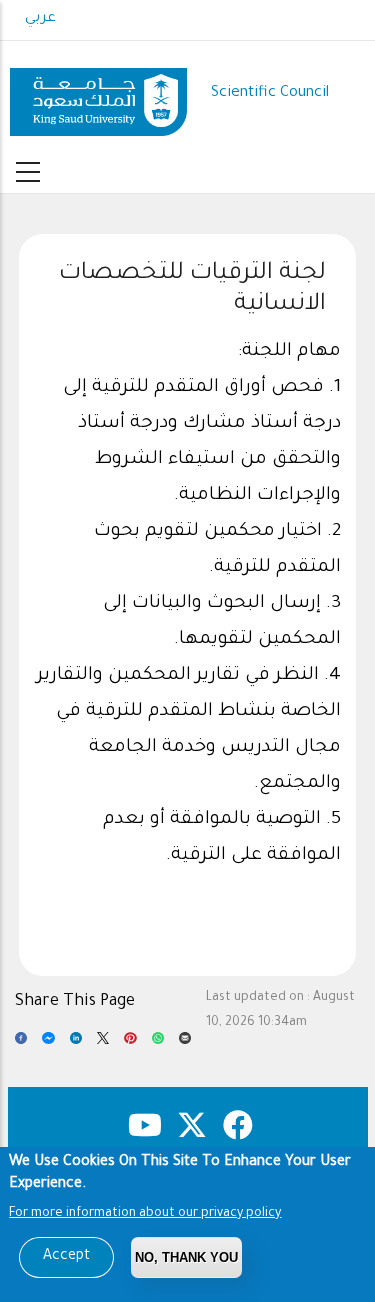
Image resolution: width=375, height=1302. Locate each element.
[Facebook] (21, 1044)
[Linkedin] (76, 1044)
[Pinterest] (130, 1044)
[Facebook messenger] (48, 1044)
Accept (66, 1257)
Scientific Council (270, 93)
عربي (40, 19)
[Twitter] (103, 1044)
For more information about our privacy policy (145, 1214)
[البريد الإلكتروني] (185, 1044)
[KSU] (98, 94)
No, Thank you (186, 1257)
